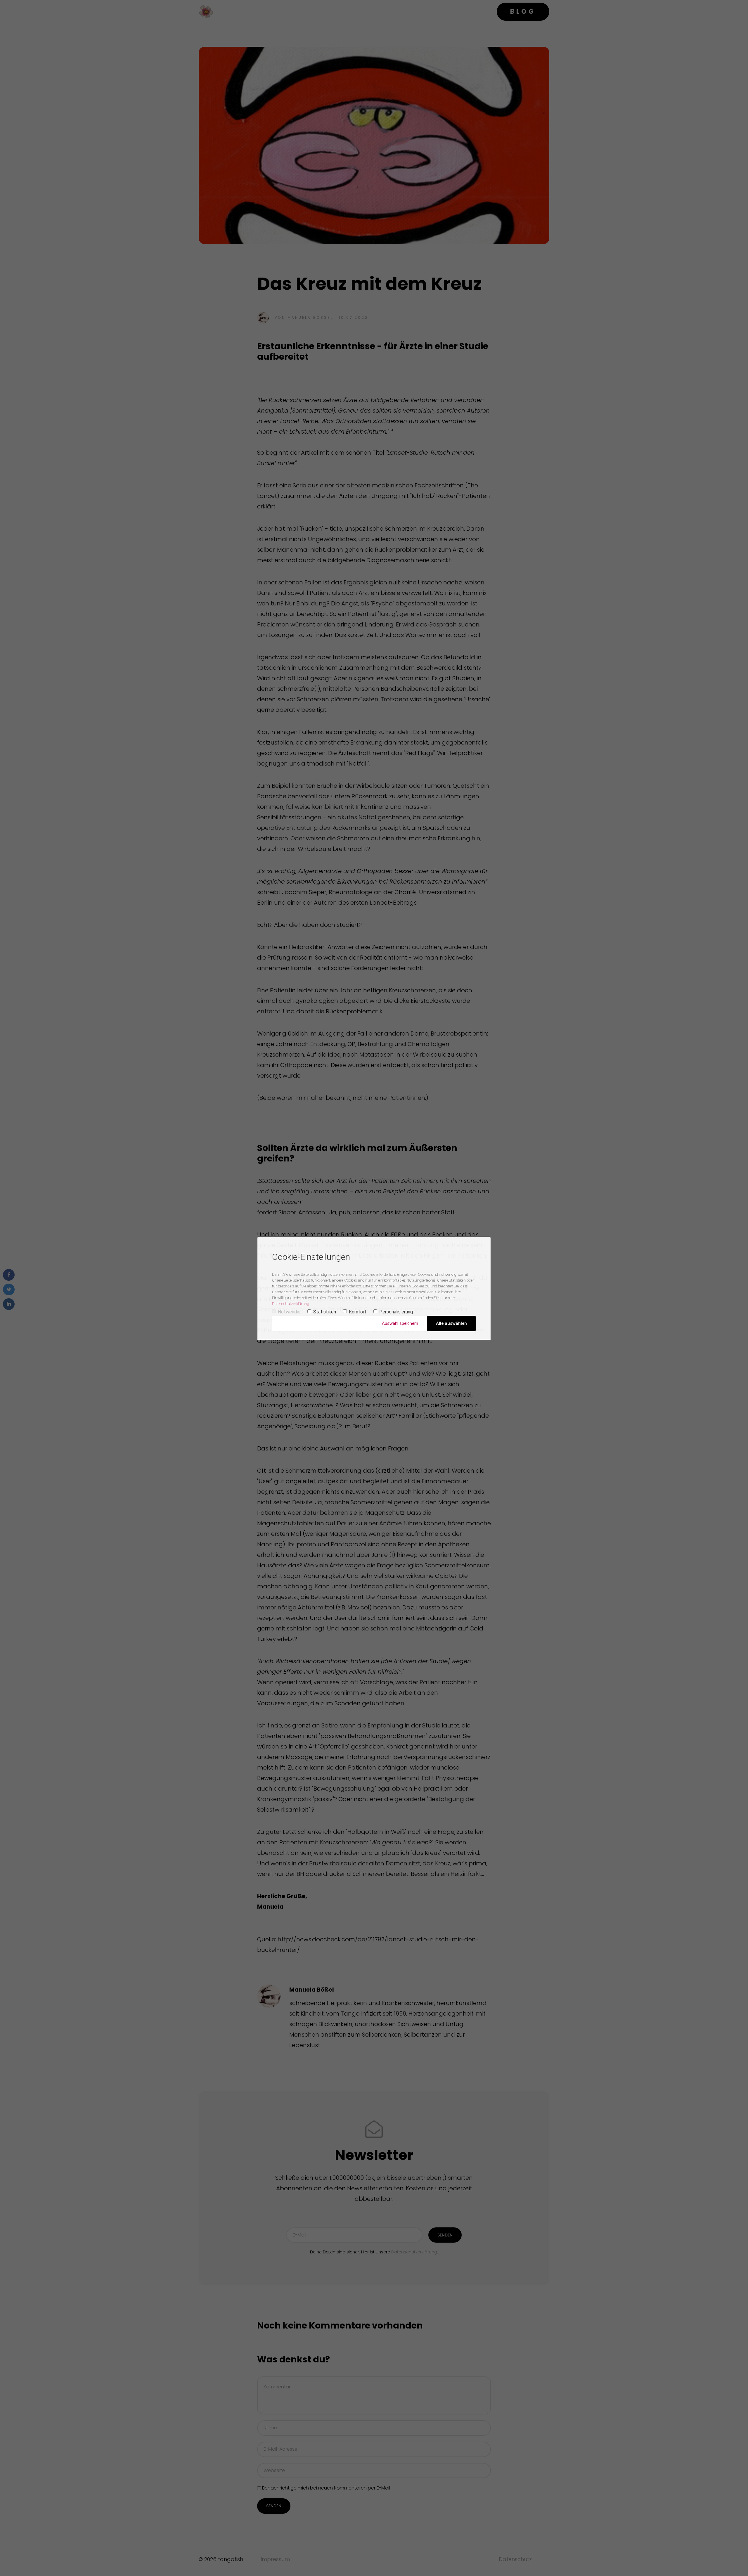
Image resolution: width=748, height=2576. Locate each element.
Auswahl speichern (400, 1323)
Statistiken (325, 1312)
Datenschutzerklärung (291, 1304)
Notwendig (289, 1312)
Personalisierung (396, 1312)
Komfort (358, 1312)
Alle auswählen (451, 1323)
